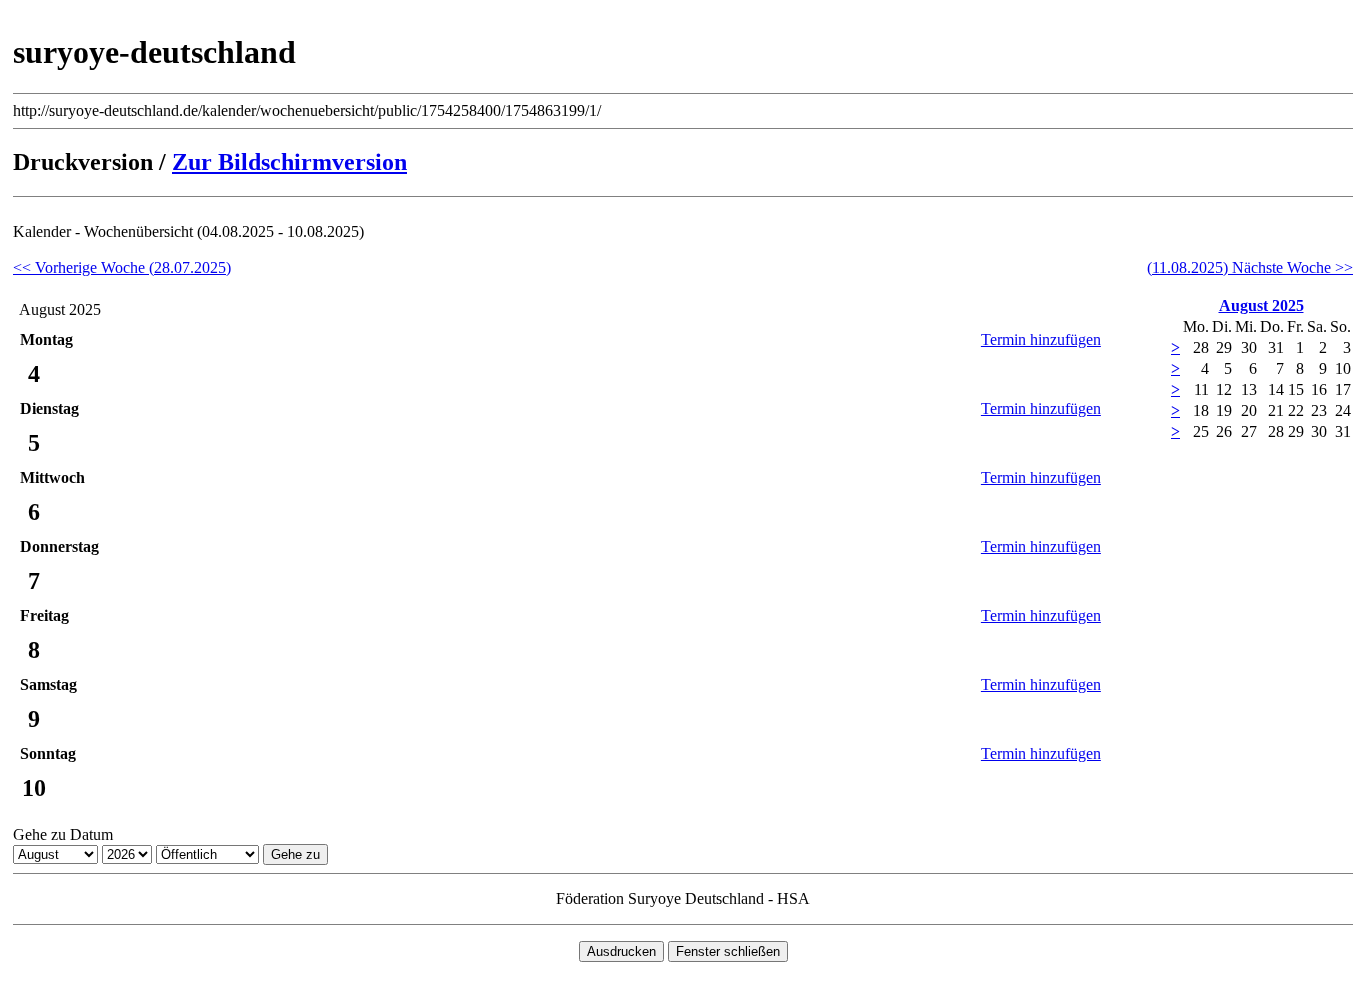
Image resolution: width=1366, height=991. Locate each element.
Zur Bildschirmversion (289, 162)
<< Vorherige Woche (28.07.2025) (122, 267)
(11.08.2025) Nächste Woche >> (1250, 267)
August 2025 (1261, 305)
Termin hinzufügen (1041, 339)
